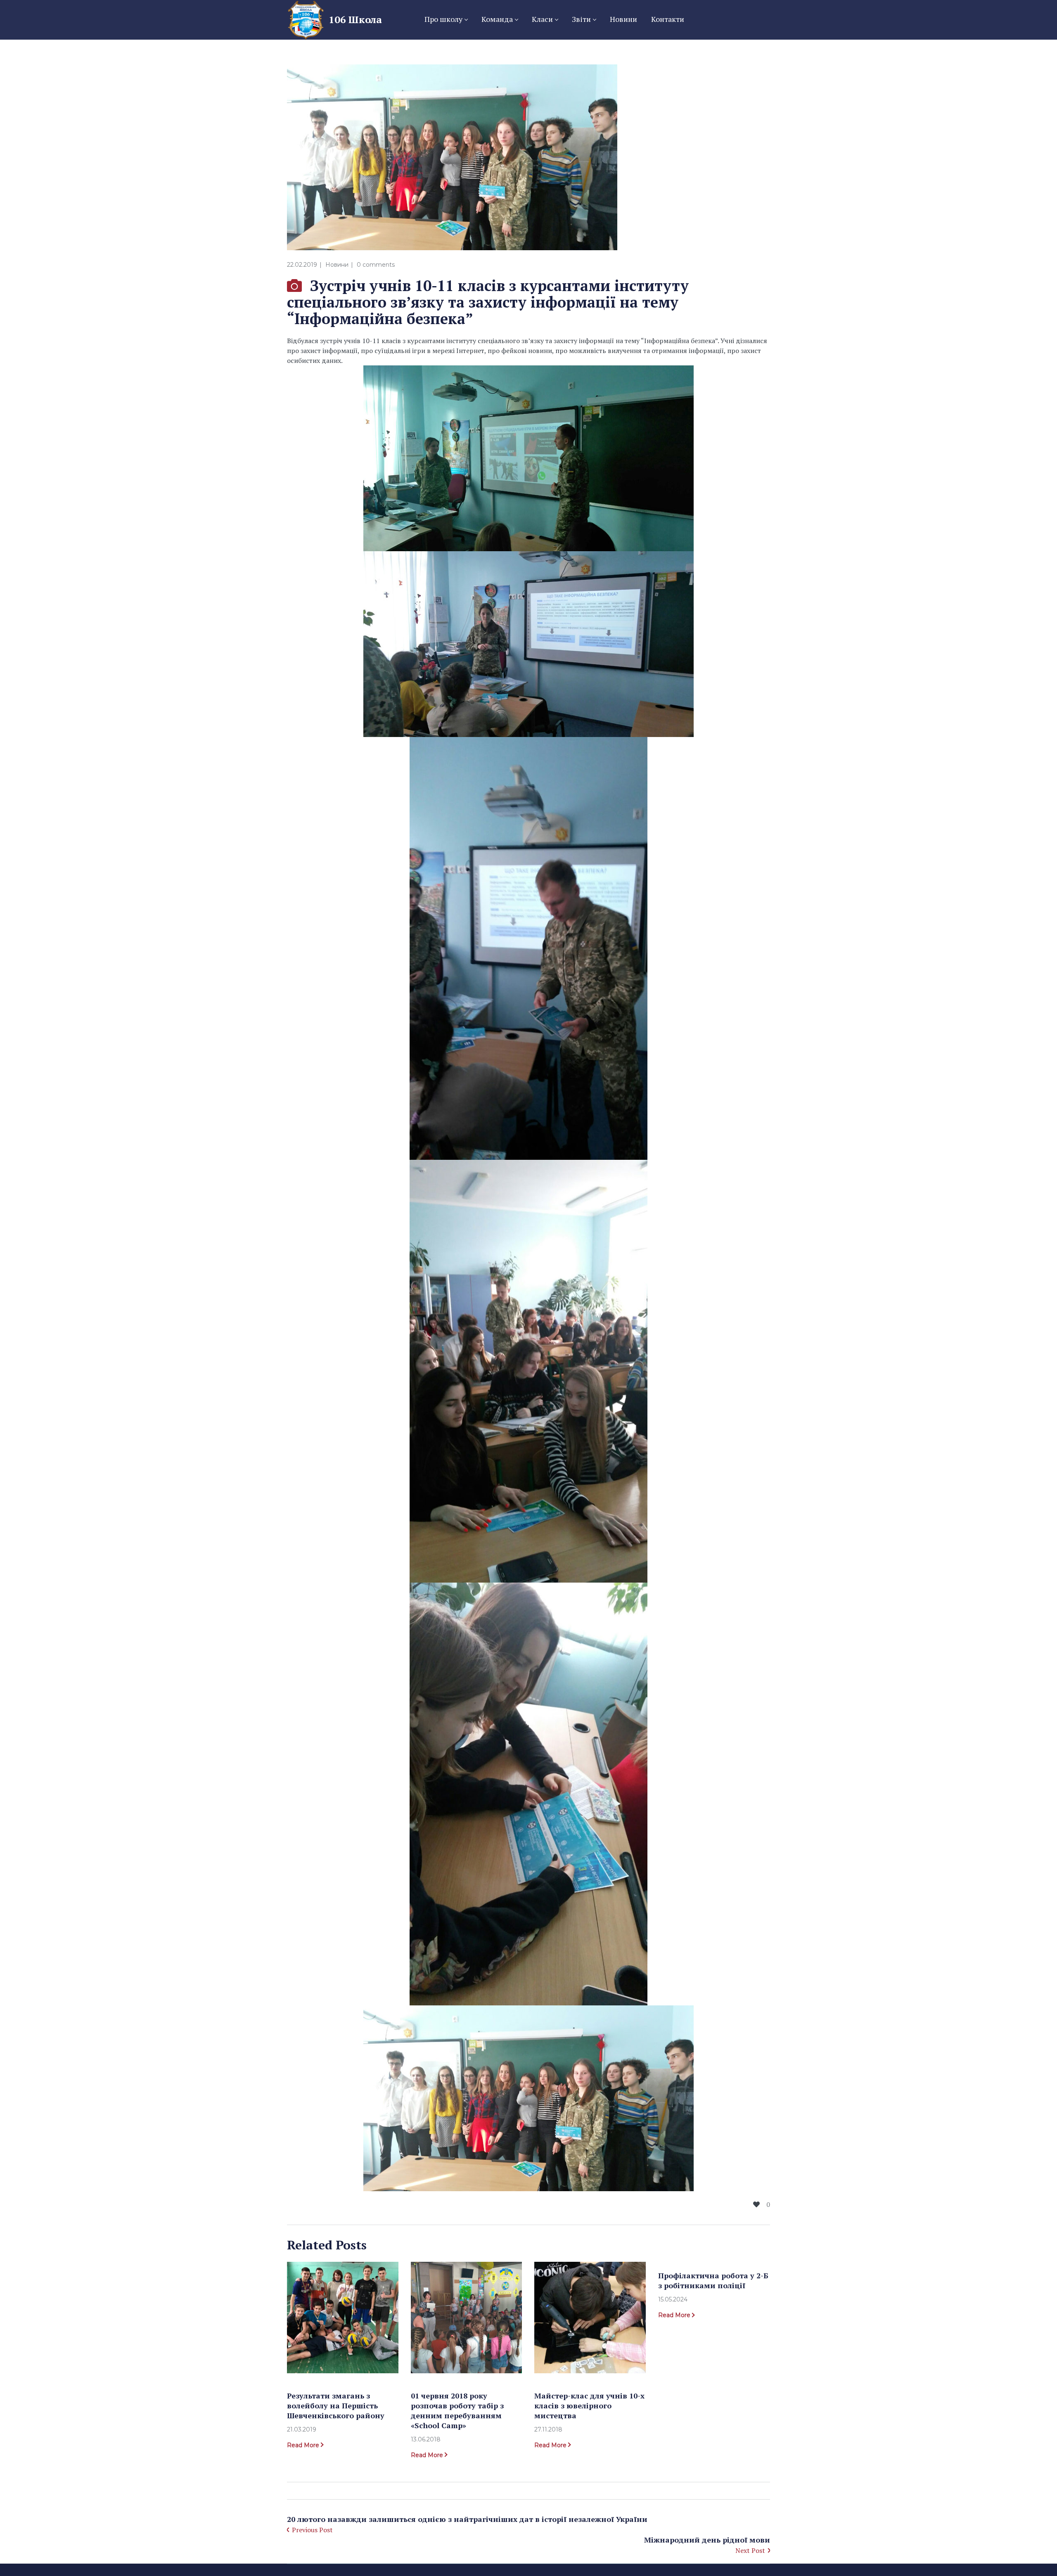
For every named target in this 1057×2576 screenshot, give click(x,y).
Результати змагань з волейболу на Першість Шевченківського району (336, 2405)
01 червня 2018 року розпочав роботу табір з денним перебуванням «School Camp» (457, 2410)
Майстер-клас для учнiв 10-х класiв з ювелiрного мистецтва (589, 2405)
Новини (337, 265)
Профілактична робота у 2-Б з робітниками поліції (713, 2280)
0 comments (376, 265)
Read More (303, 2445)
